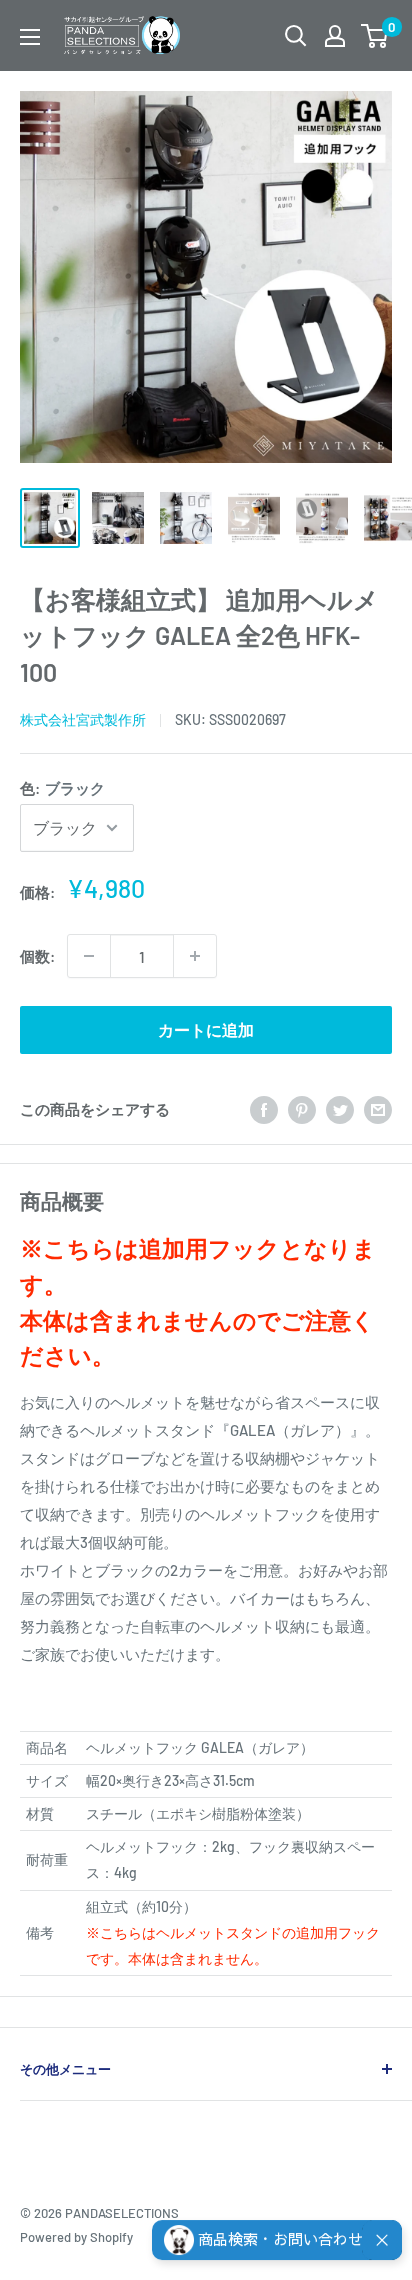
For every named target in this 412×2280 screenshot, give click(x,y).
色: (62, 788)
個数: (37, 956)
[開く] (296, 36)
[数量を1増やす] (195, 956)
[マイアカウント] (335, 36)
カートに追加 (206, 1029)
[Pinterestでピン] (302, 1109)
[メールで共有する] (378, 1109)
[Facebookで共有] (264, 1109)
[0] (375, 36)
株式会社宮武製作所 (83, 719)
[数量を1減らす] (89, 956)
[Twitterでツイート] (340, 1109)
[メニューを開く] (30, 37)
